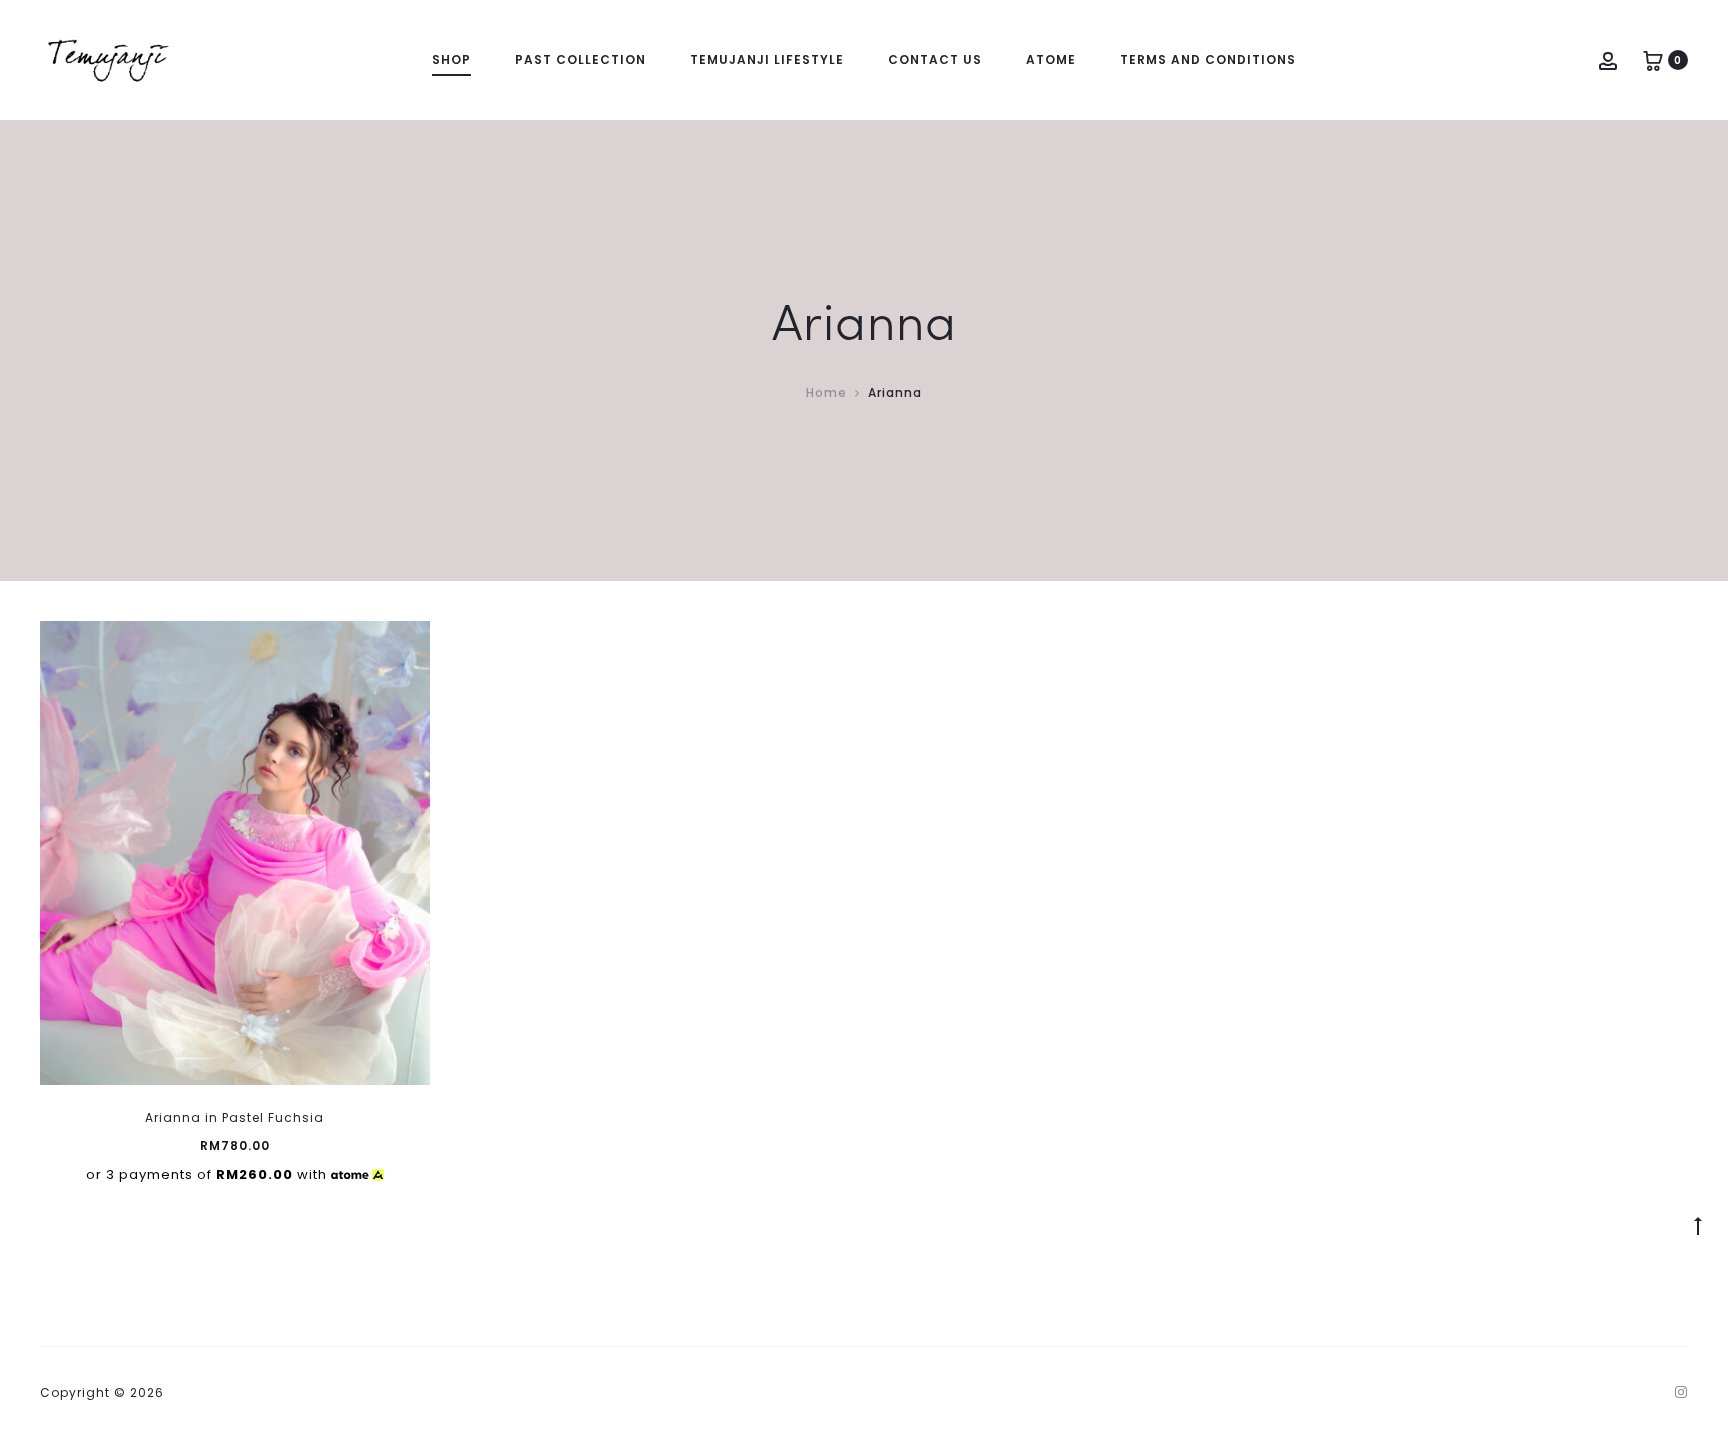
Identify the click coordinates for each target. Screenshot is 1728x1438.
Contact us (935, 59)
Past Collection (580, 59)
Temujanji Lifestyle (767, 59)
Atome (1051, 59)
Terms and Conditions (1208, 59)
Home (826, 392)
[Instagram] (1681, 1392)
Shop (451, 59)
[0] (1653, 59)
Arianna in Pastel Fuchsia (234, 1117)
